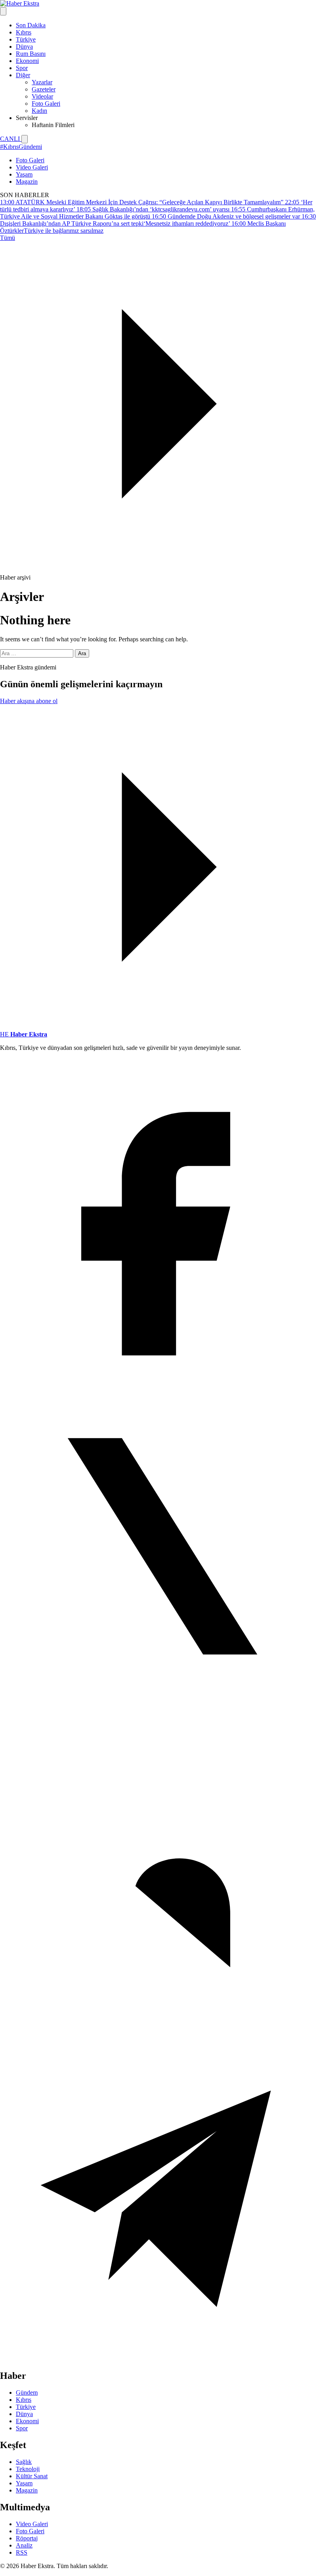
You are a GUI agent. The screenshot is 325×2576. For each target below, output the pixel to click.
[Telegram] (162, 2359)
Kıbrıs (24, 32)
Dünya (24, 47)
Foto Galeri (46, 104)
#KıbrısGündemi (21, 147)
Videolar (42, 96)
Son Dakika (31, 25)
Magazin (27, 182)
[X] (162, 1706)
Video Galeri (32, 167)
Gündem (27, 2393)
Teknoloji (28, 2469)
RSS (22, 2552)
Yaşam (24, 174)
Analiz (24, 2545)
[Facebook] (162, 1380)
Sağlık (24, 2462)
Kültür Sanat (32, 2476)
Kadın (39, 111)
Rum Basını (31, 54)
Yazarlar (42, 82)
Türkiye (26, 39)
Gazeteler (44, 89)
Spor (22, 68)
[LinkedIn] (162, 2033)
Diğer (23, 75)
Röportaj (27, 2538)
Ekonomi (27, 61)
